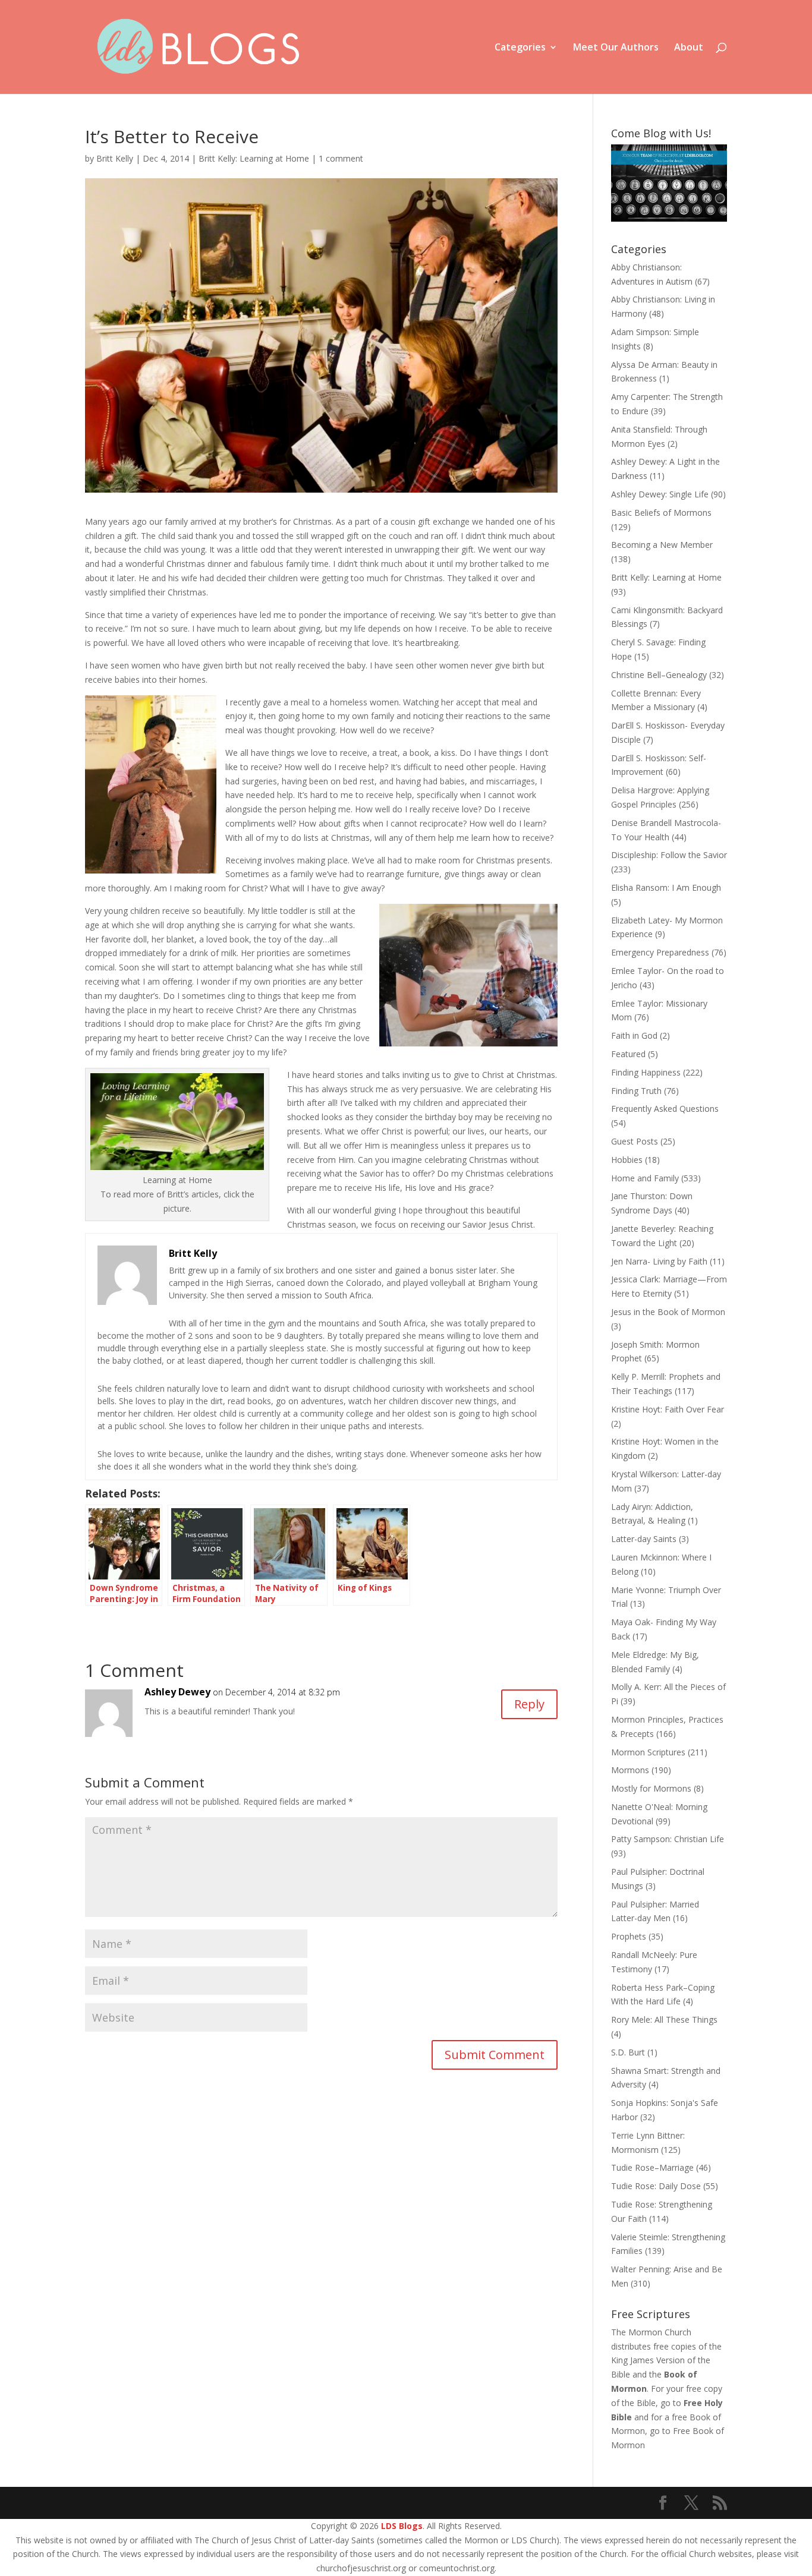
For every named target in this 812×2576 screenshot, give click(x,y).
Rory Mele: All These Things (664, 2020)
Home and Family (645, 1178)
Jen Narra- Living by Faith (659, 1261)
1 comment (341, 158)
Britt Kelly (115, 158)
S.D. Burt (628, 2052)
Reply (529, 1704)
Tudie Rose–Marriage (652, 2167)
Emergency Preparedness (660, 952)
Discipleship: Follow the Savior (669, 855)
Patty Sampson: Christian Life (668, 1839)
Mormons (630, 1770)
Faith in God (634, 1035)
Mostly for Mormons (651, 1788)
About (689, 48)
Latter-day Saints (644, 1539)
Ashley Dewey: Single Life (660, 494)
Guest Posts (635, 1141)
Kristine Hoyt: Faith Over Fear (668, 1409)
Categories (520, 48)
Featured (628, 1054)
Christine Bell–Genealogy (659, 675)
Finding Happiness (646, 1072)
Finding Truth (636, 1091)
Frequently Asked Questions (665, 1109)
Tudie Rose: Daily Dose (656, 2186)
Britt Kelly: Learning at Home (254, 158)
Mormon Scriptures (648, 1752)
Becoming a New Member (662, 545)
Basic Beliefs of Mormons (661, 513)
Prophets (629, 1936)
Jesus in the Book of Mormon (668, 1312)
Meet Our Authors (616, 48)
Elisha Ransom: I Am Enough (666, 887)
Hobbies (627, 1160)
